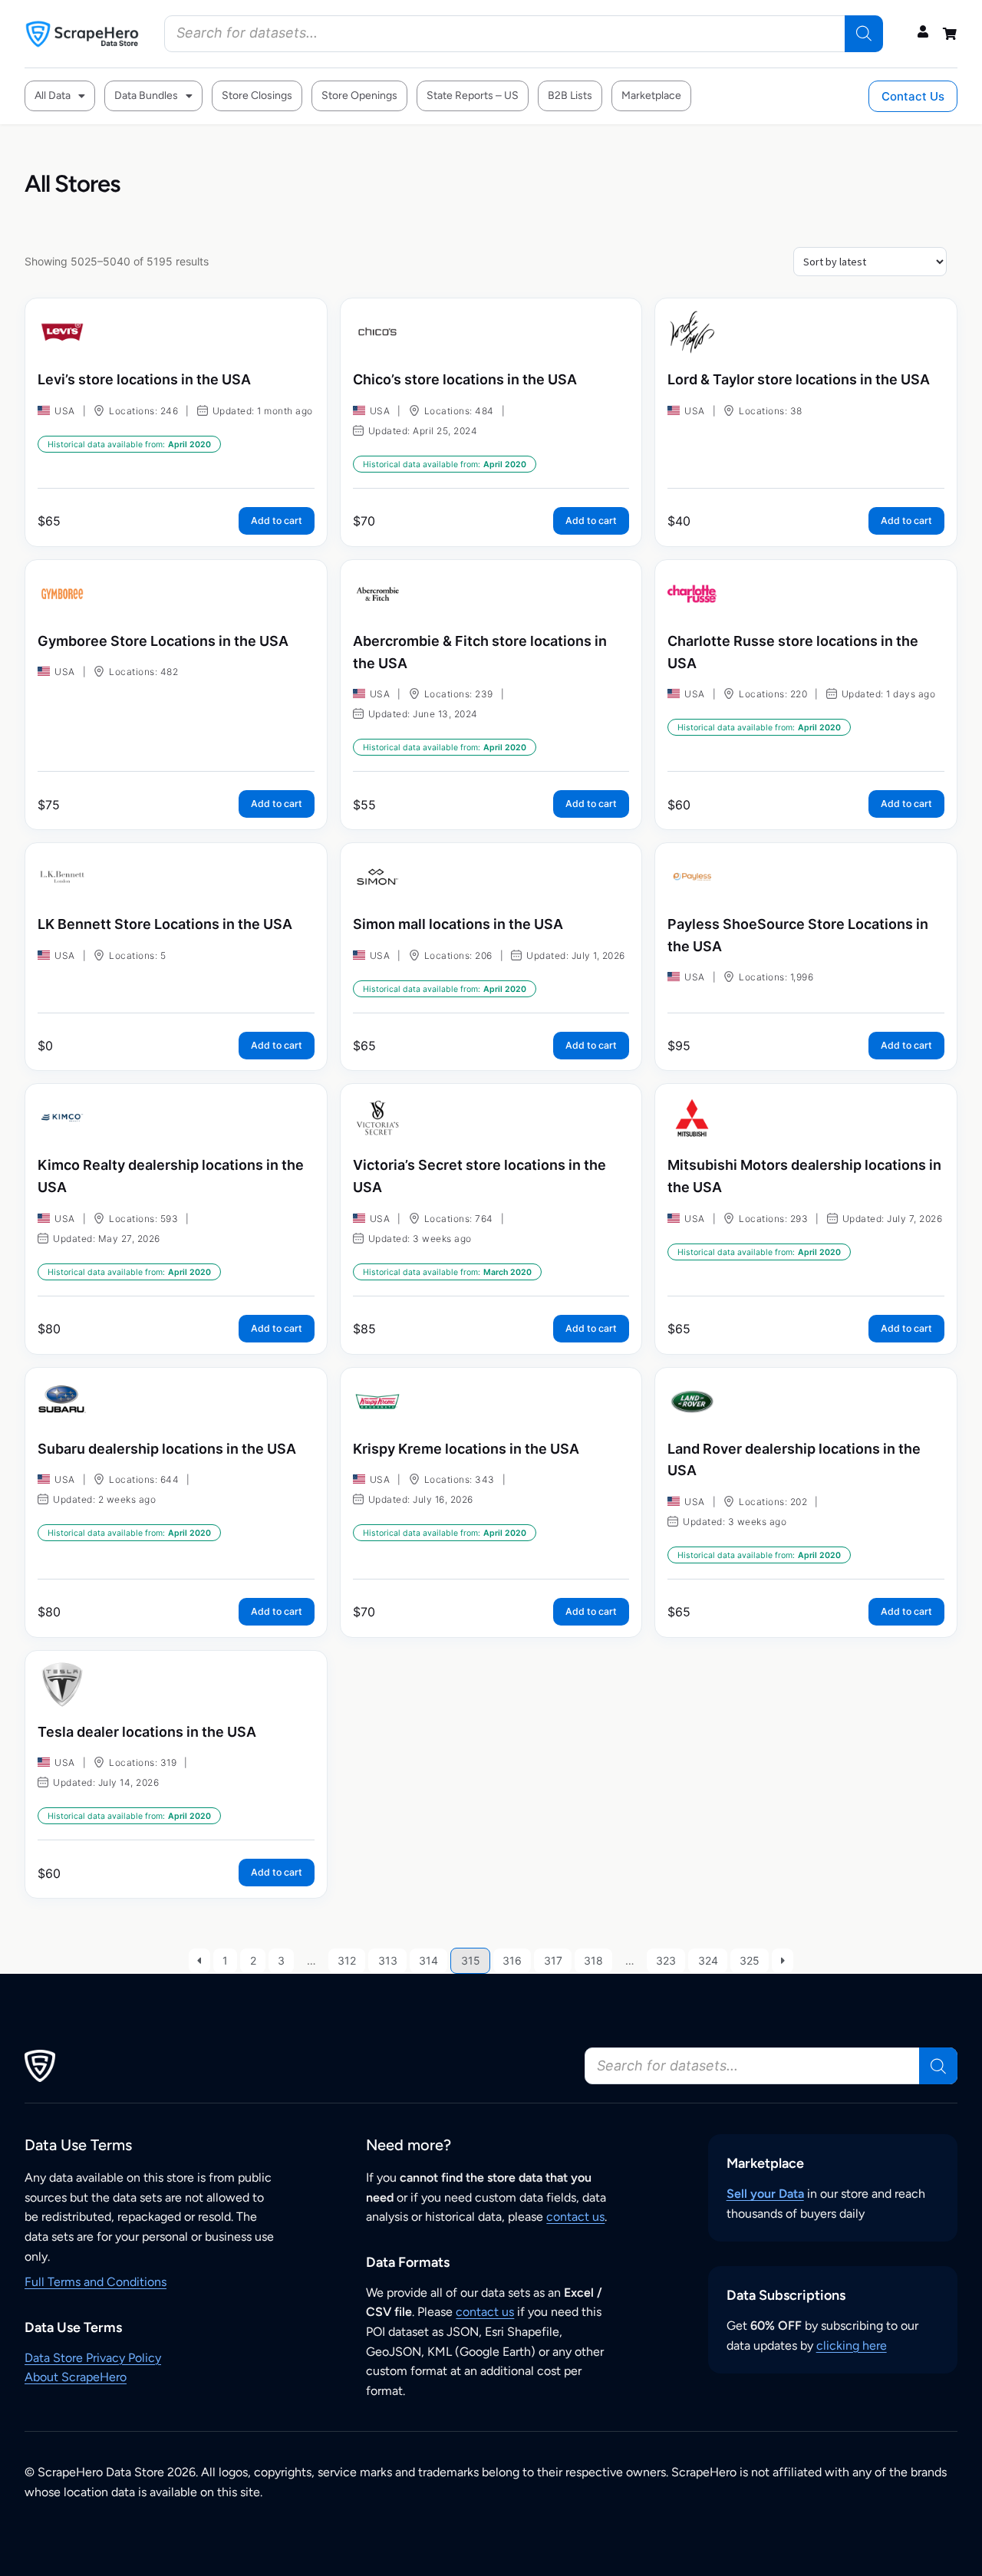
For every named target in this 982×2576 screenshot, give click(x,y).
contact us (575, 2217)
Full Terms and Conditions (96, 2282)
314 (428, 1960)
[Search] (864, 34)
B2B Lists (570, 96)
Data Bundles (146, 96)
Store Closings (257, 96)
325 (750, 1960)
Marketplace (651, 96)
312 (347, 1960)
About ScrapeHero (76, 2377)
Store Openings (359, 96)
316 (512, 1960)
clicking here (852, 2345)
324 (708, 1960)
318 (593, 1960)
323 (666, 1960)
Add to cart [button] (277, 520)
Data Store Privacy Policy (93, 2358)
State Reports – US (473, 96)
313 (388, 1960)
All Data (53, 96)
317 (553, 1960)
